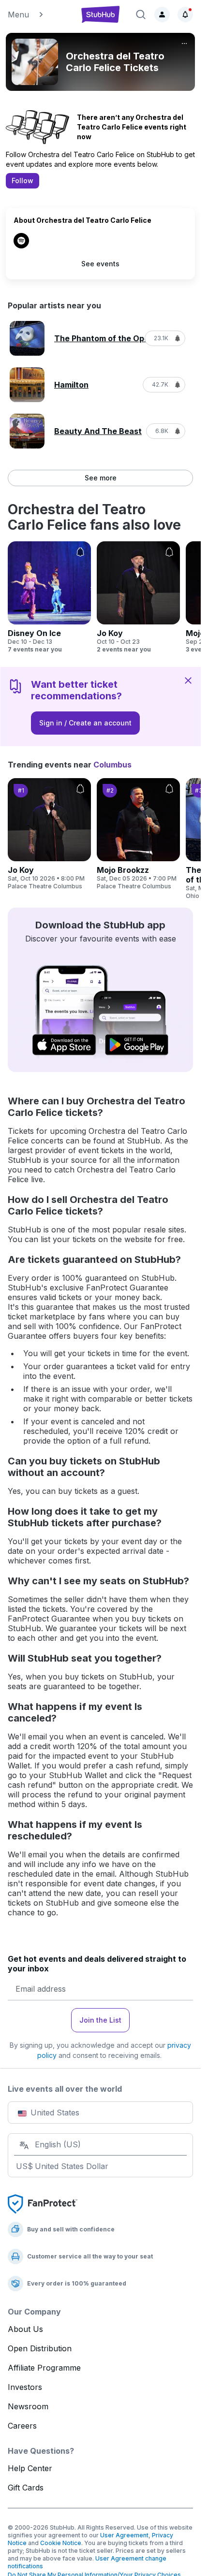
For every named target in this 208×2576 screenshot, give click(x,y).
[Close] (188, 680)
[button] (39, 14)
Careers (22, 2426)
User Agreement (124, 2535)
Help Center (30, 2468)
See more (101, 478)
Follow (22, 181)
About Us (25, 2329)
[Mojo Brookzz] (138, 834)
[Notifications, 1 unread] (185, 14)
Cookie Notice (61, 2543)
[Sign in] (162, 14)
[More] (184, 43)
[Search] (141, 14)
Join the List (100, 2020)
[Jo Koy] (138, 597)
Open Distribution (40, 2348)
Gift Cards (26, 2488)
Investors (25, 2387)
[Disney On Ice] (49, 597)
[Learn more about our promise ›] (43, 2203)
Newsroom (28, 2406)
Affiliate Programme (44, 2368)
